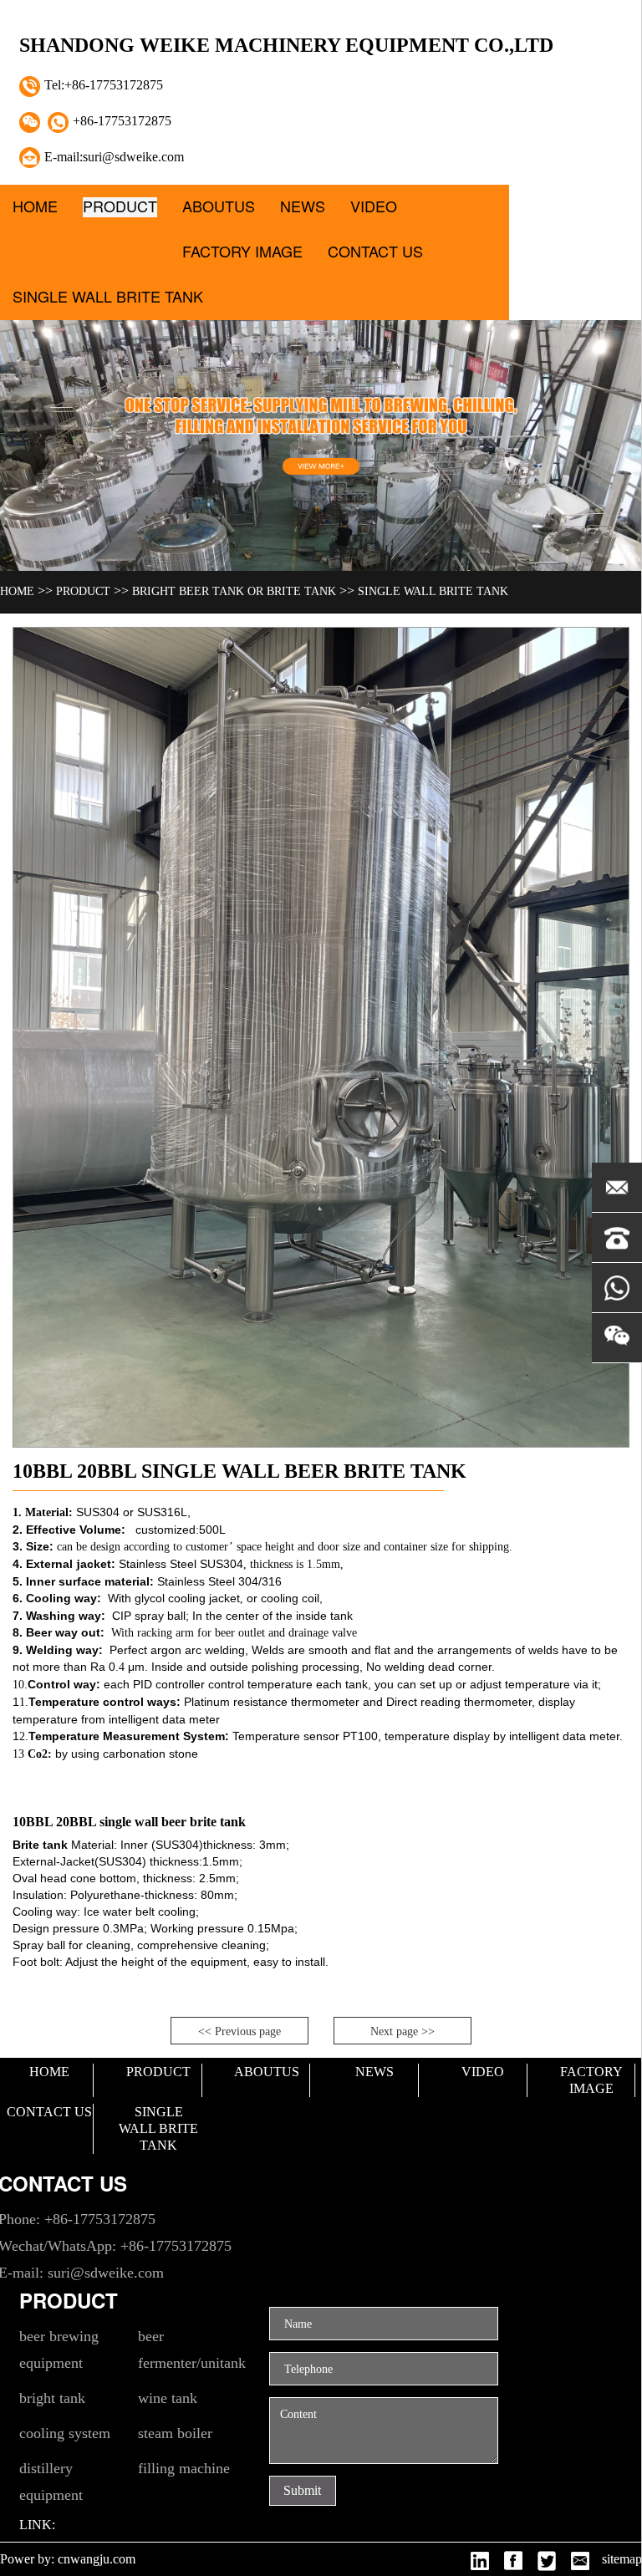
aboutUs (219, 207)
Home (35, 207)
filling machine (184, 2468)
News (303, 207)
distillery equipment (51, 2482)
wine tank (168, 2398)
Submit (302, 2490)
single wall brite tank (108, 297)
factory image (242, 252)
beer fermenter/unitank (192, 2349)
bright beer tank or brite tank (234, 591)
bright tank (52, 2398)
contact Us (375, 252)
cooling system (65, 2433)
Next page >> (403, 2031)
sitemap (622, 2559)
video (374, 207)
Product (120, 207)
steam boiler (175, 2433)
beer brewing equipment (59, 2349)
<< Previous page (239, 2031)
